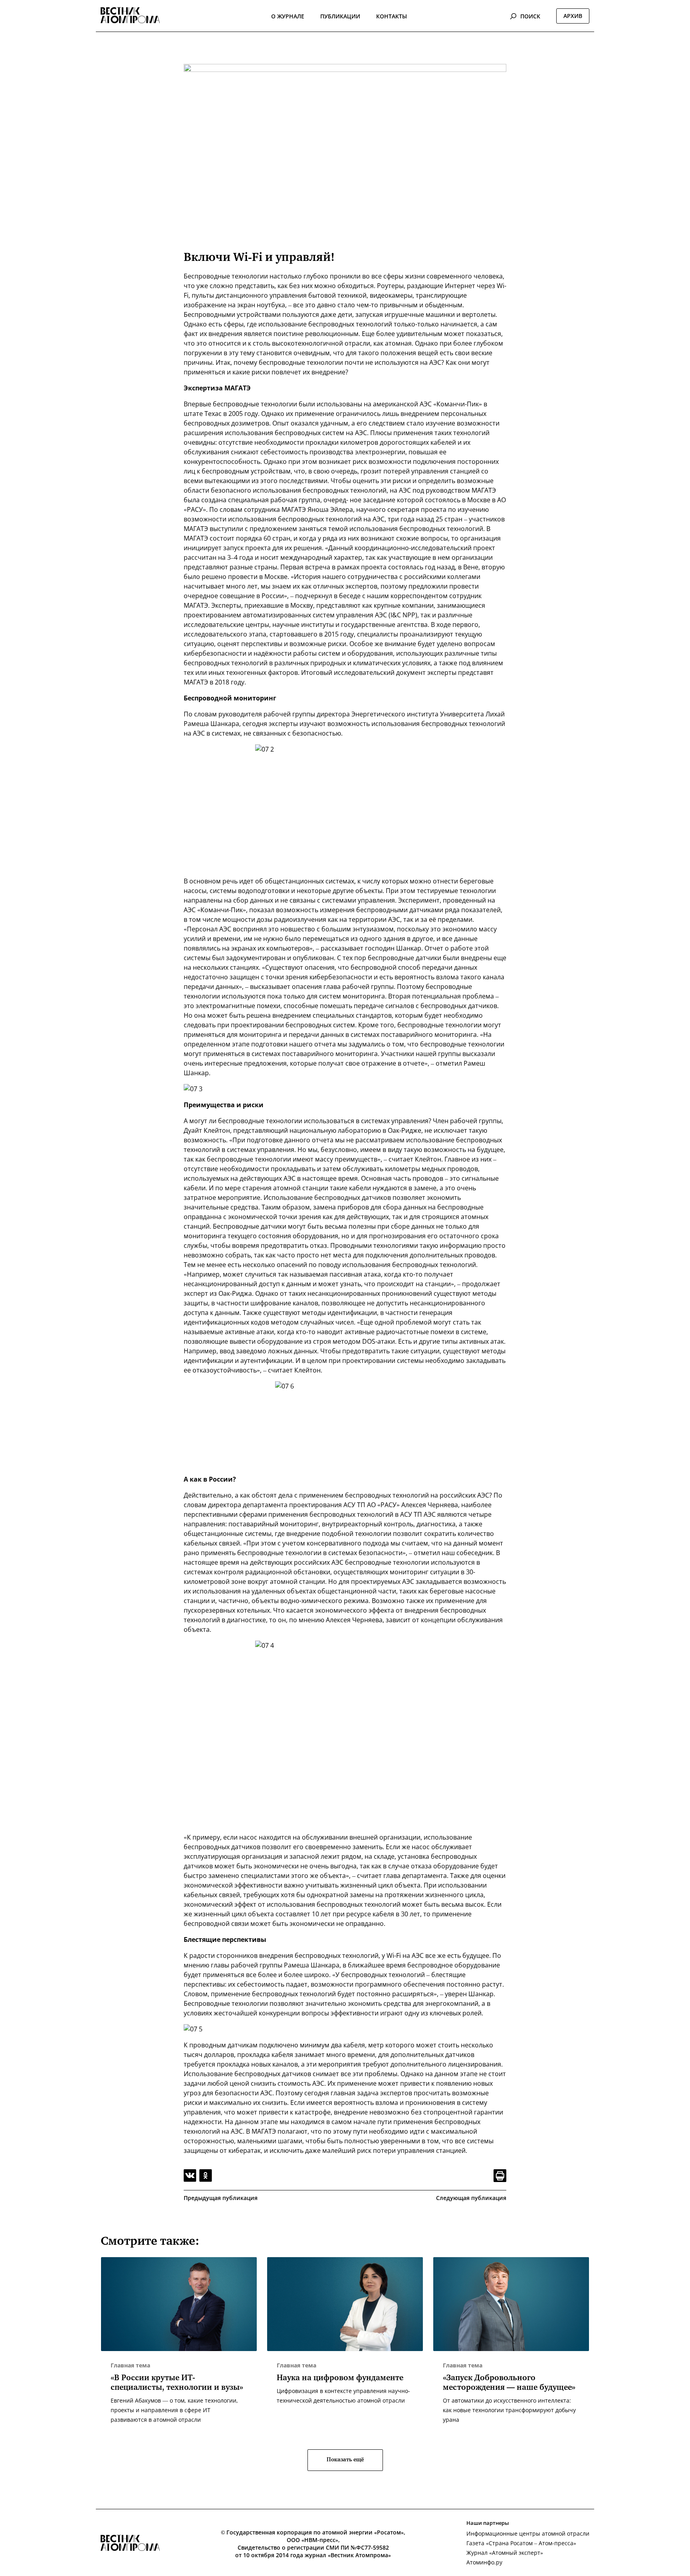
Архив (573, 16)
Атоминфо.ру (484, 2562)
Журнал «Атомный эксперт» (505, 2553)
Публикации (340, 16)
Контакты (392, 16)
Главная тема (130, 2365)
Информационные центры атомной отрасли (528, 2533)
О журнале (288, 16)
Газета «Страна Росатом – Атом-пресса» (521, 2543)
